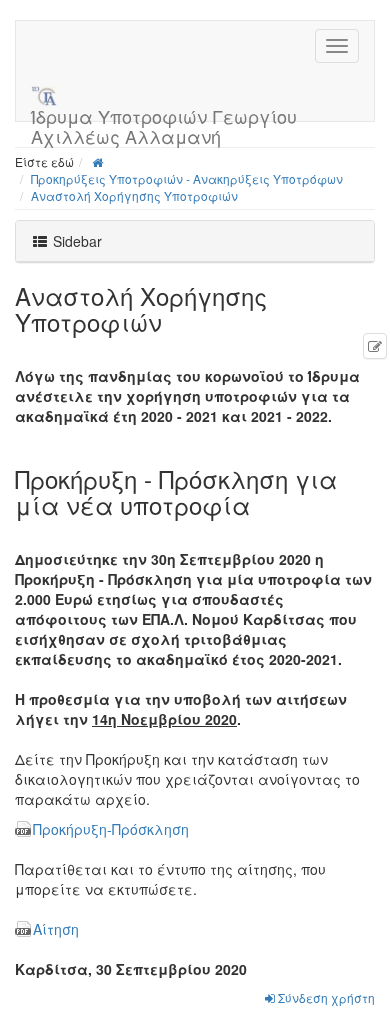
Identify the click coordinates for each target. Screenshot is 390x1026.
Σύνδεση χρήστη (325, 997)
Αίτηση (56, 929)
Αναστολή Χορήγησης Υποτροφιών (134, 195)
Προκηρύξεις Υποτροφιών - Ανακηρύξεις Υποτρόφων (187, 178)
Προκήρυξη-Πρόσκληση (111, 829)
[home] (97, 161)
